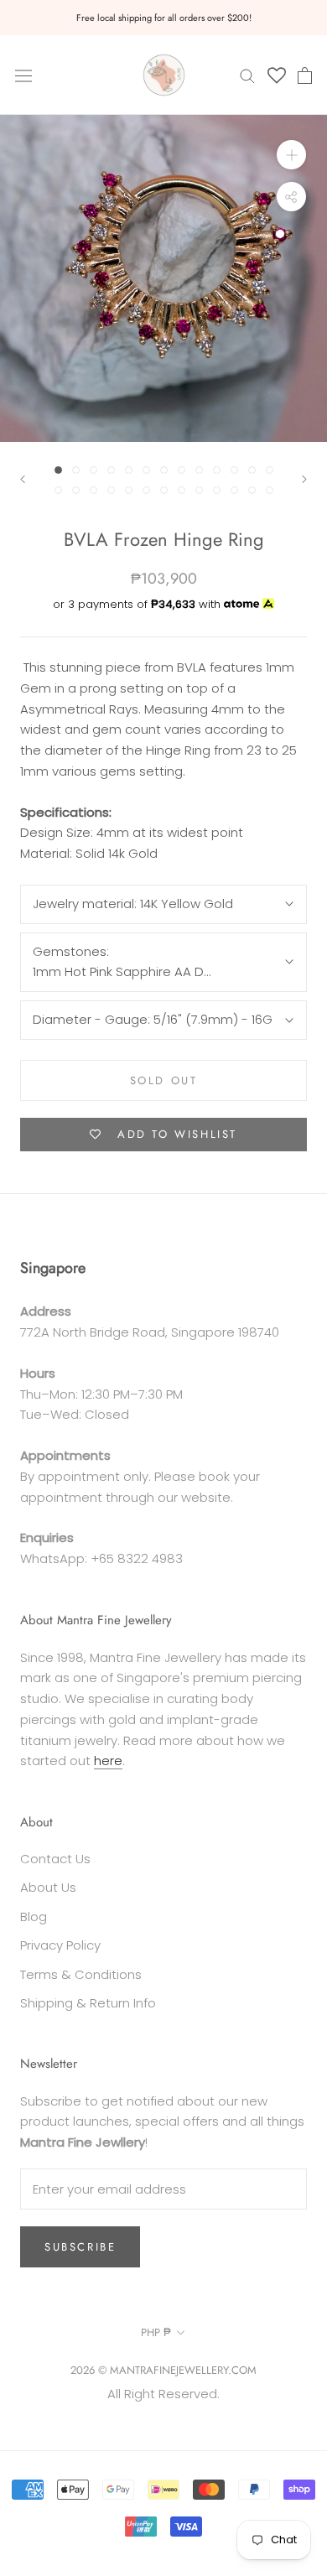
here (108, 1761)
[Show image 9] (199, 470)
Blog (34, 1916)
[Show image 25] (252, 490)
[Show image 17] (111, 490)
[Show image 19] (146, 490)
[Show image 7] (164, 470)
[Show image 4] (111, 470)
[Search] (247, 75)
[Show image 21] (182, 490)
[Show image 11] (234, 470)
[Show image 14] (58, 490)
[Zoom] (291, 155)
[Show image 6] (146, 470)
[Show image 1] (58, 470)
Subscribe (80, 2247)
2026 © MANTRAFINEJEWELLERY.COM (163, 2370)
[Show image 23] (217, 490)
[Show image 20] (164, 490)
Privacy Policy (60, 1945)
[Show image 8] (182, 470)
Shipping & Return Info (88, 2003)
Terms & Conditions (81, 1974)
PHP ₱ (156, 2332)
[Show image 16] (93, 490)
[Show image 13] (270, 470)
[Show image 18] (129, 490)
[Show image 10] (217, 470)
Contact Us (55, 1859)
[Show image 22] (199, 490)
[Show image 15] (76, 490)
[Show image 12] (252, 470)
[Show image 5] (129, 470)
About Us (48, 1887)
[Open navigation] (23, 75)
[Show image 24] (234, 490)
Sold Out (164, 1080)
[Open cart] (305, 75)
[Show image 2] (76, 470)
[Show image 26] (270, 490)
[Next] (304, 479)
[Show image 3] (93, 470)
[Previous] (23, 479)
